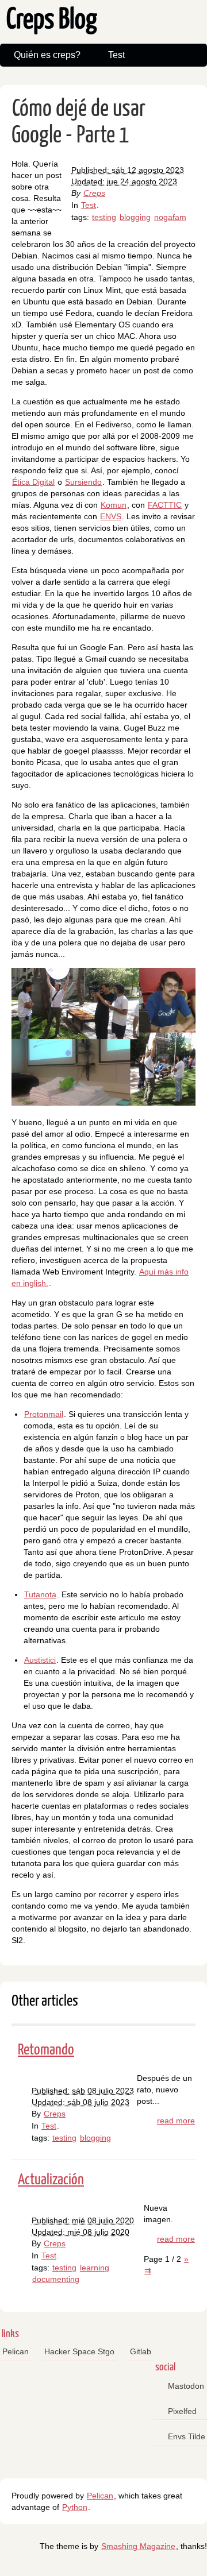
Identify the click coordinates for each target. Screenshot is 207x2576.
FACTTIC (165, 505)
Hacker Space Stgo (79, 2351)
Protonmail (44, 1414)
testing (104, 217)
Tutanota (40, 1594)
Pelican (16, 2351)
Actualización (51, 2180)
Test (116, 55)
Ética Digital (33, 482)
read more (176, 2121)
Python (75, 2507)
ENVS (111, 516)
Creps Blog (52, 20)
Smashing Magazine (138, 2546)
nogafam (170, 217)
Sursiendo (83, 482)
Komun (114, 505)
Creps (94, 193)
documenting (56, 2279)
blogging (135, 217)
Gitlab (141, 2351)
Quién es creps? (47, 55)
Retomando (46, 2050)
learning (95, 2268)
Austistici (40, 1660)
